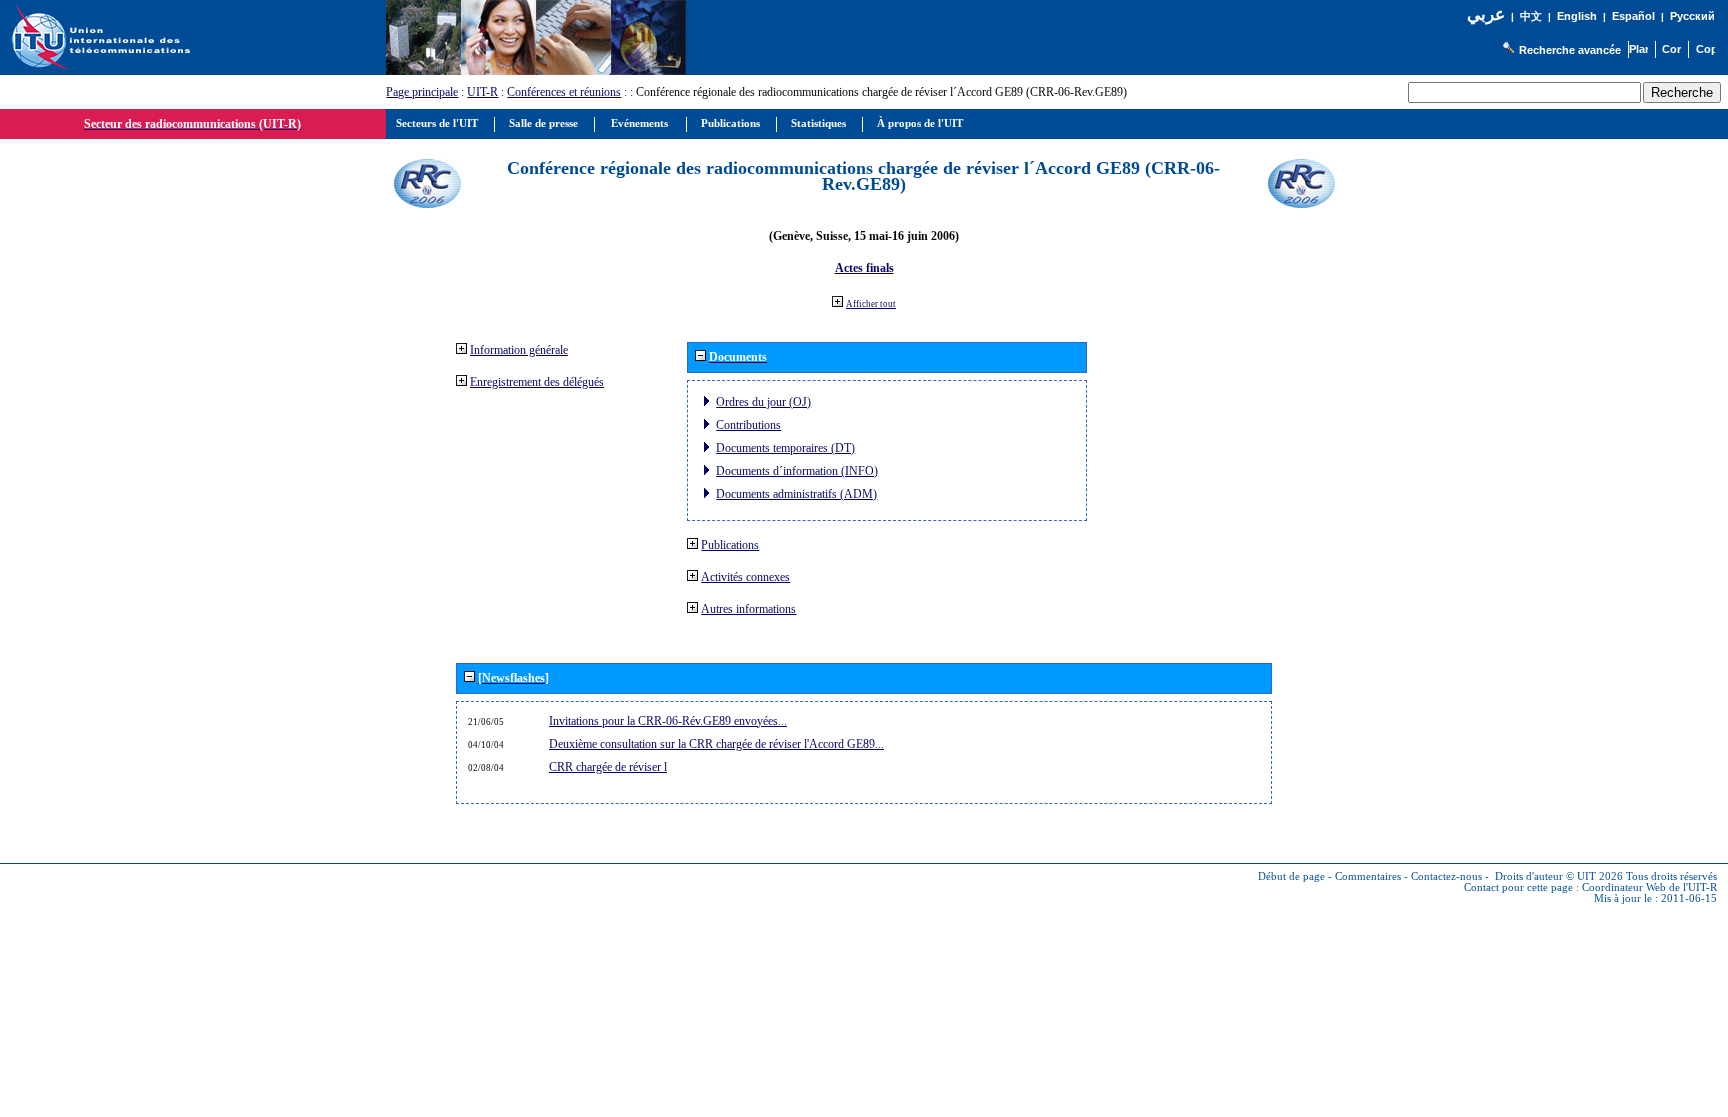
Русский (1692, 16)
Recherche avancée (1570, 50)
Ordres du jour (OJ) (763, 402)
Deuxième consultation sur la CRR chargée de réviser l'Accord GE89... (716, 744)
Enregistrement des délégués (537, 382)
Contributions (748, 425)
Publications (730, 545)
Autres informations (748, 609)
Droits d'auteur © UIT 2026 (1559, 876)
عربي (1486, 14)
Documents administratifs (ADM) (796, 494)
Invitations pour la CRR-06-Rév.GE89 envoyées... (668, 721)
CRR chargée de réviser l (608, 767)
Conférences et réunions (564, 92)
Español (1633, 16)
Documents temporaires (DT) (785, 448)
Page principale (422, 92)
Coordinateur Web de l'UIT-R (1649, 887)
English (1577, 16)
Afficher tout (871, 304)
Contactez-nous (1446, 876)
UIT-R (482, 92)
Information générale (519, 350)
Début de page (1291, 876)
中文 (1531, 16)
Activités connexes (745, 577)
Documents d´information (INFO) (797, 471)
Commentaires (1368, 876)
